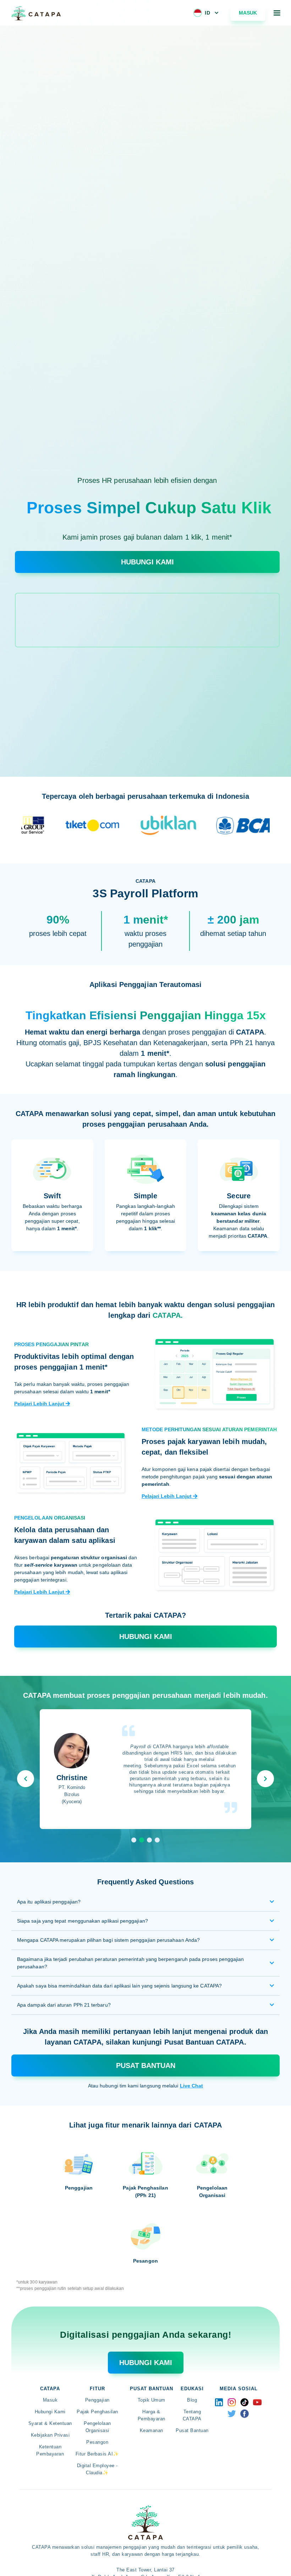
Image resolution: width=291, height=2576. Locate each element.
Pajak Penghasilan (97, 2412)
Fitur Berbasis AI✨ (97, 2454)
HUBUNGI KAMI (147, 562)
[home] (36, 13)
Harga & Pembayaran (152, 2415)
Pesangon (97, 2442)
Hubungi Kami (50, 2412)
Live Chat (192, 2086)
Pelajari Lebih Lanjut (42, 1404)
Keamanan (152, 2430)
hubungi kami (146, 2363)
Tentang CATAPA (192, 2415)
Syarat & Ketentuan (50, 2423)
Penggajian (97, 2400)
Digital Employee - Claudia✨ (97, 2469)
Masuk (248, 13)
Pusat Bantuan (146, 2065)
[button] (206, 13)
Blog (192, 2400)
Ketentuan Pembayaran (50, 2450)
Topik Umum (152, 2400)
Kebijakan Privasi (50, 2435)
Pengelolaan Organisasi (97, 2427)
